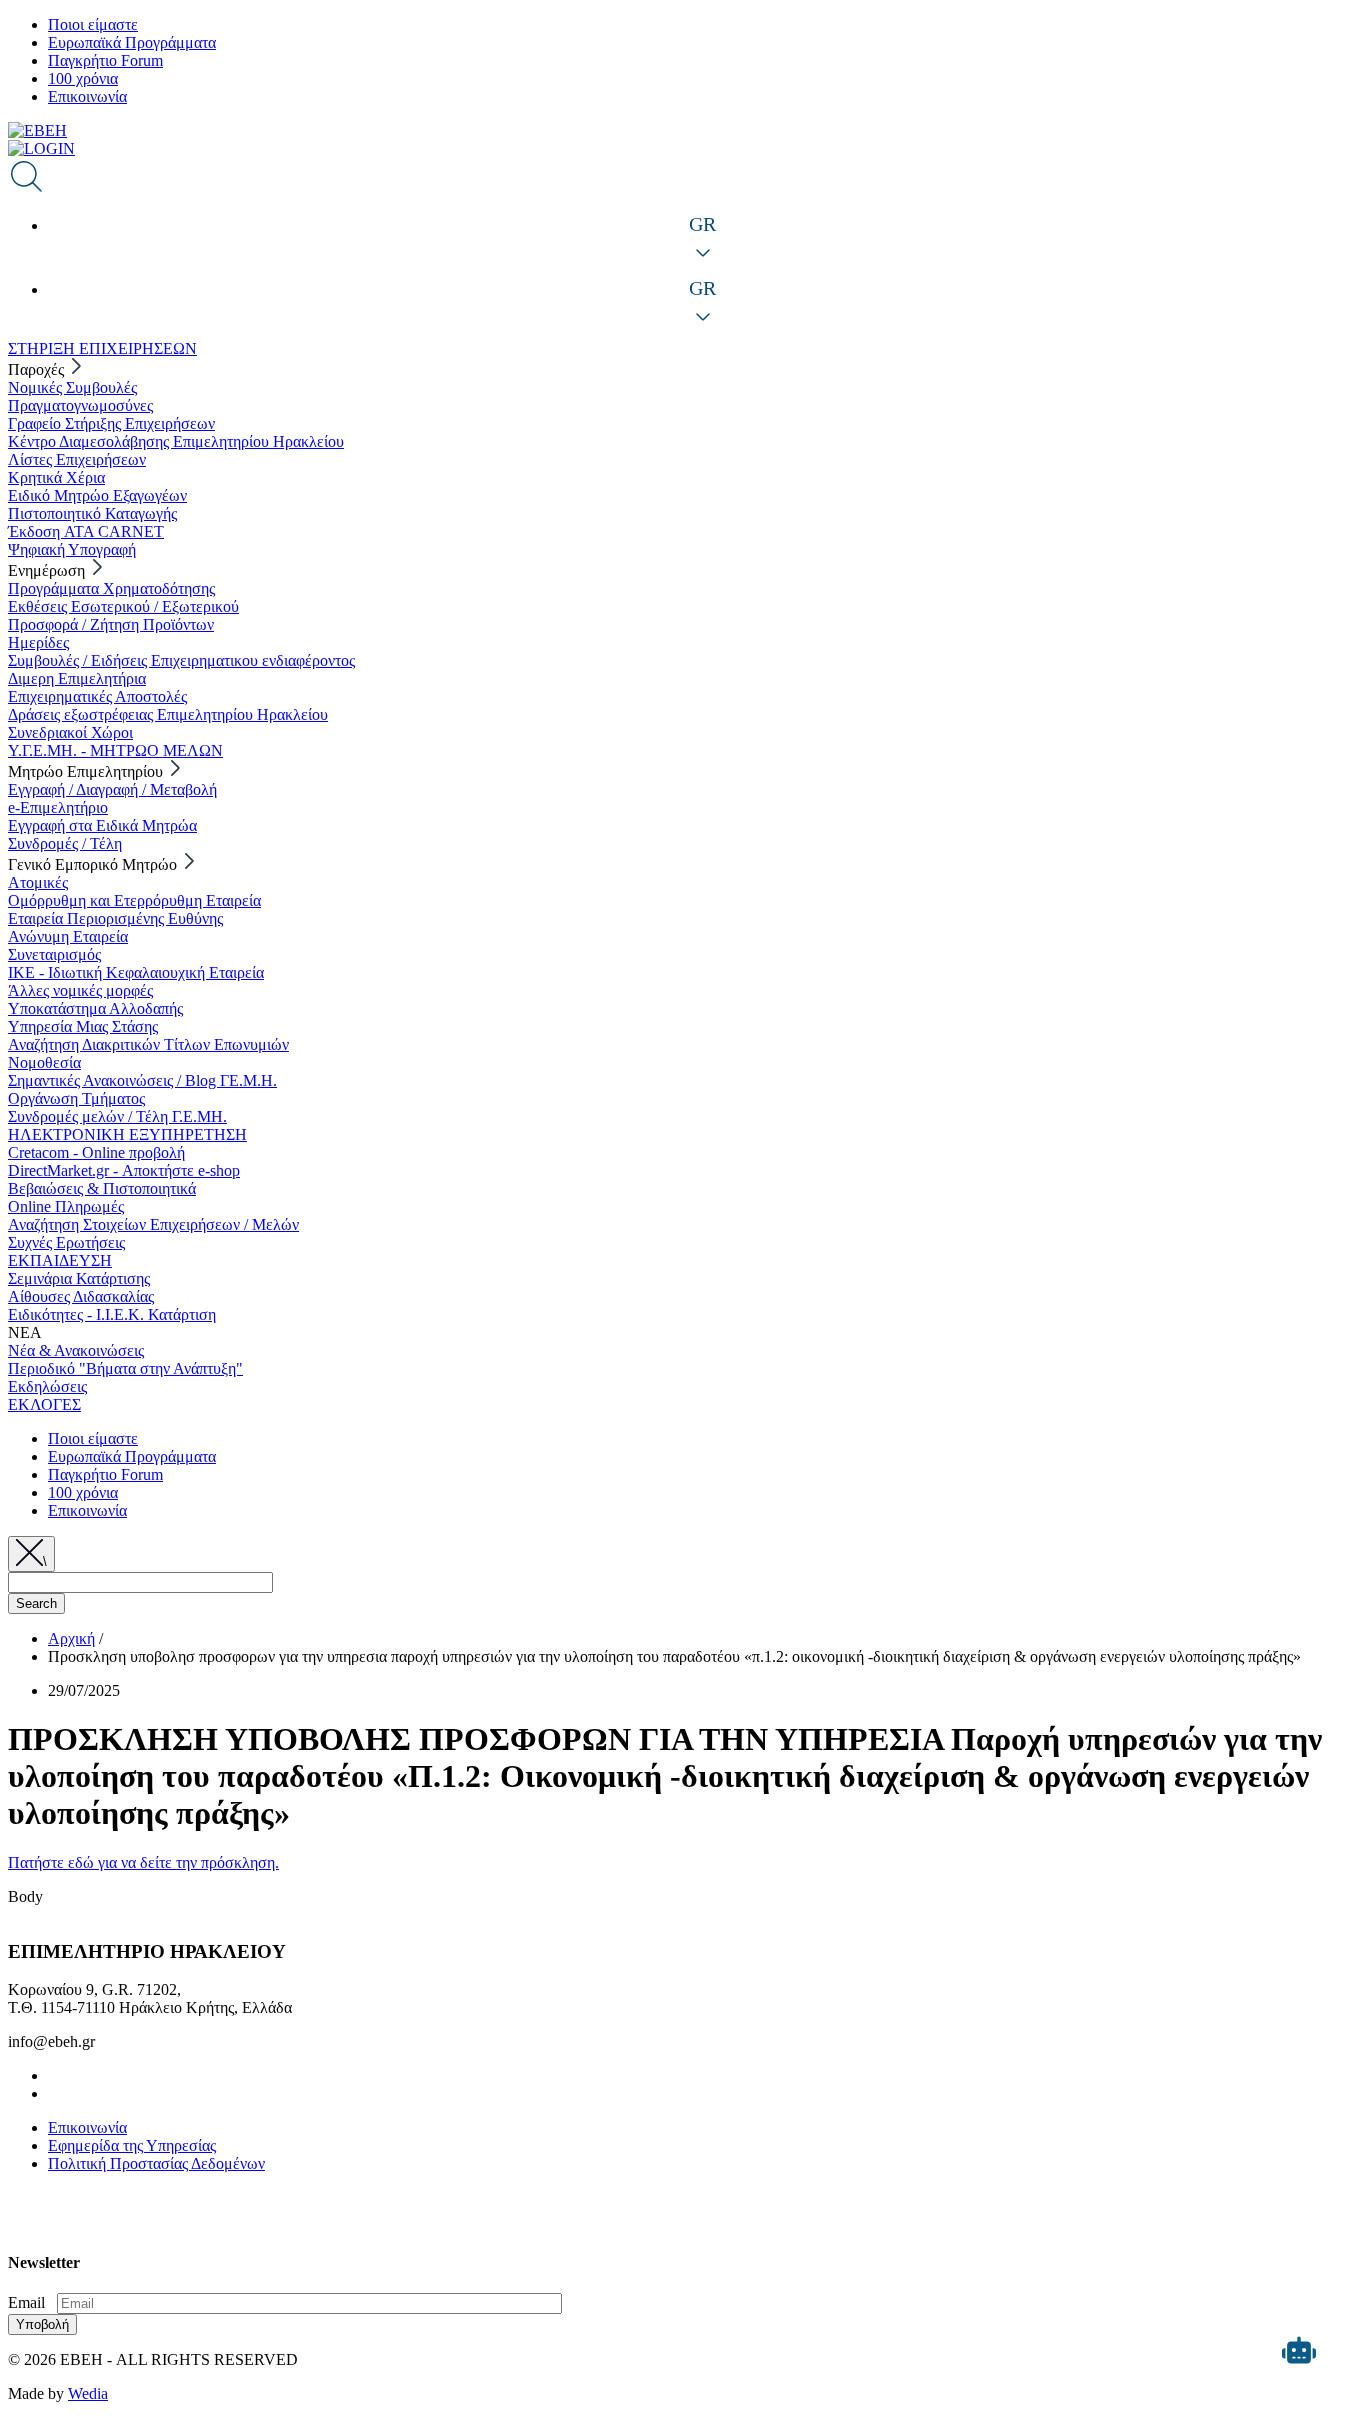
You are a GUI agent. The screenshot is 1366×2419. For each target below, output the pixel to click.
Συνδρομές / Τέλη (65, 843)
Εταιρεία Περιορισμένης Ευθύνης (115, 918)
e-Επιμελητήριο (58, 807)
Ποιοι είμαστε (93, 24)
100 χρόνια (83, 78)
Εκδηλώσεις (47, 1386)
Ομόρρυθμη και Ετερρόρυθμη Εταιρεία (134, 900)
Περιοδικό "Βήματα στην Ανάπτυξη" (125, 1368)
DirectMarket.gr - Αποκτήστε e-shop (124, 1170)
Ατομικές (38, 882)
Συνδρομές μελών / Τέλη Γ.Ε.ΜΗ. (117, 1116)
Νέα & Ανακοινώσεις (76, 1350)
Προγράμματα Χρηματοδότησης (111, 588)
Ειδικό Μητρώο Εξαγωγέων (97, 495)
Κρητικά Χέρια (56, 477)
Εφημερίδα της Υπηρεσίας (132, 2145)
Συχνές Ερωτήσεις (66, 1242)
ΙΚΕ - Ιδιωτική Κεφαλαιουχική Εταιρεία (136, 972)
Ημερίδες (38, 642)
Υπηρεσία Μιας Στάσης (83, 1026)
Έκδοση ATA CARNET (86, 531)
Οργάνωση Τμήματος (76, 1098)
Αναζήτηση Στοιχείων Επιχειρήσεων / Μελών (153, 1224)
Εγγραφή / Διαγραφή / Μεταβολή (112, 789)
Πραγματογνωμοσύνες (80, 405)
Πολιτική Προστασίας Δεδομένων (156, 2163)
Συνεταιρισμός (54, 954)
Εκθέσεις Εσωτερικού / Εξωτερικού (123, 606)
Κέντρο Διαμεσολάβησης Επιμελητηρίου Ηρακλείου (176, 441)
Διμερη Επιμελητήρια (77, 678)
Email (26, 2302)
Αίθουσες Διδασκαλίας (81, 1296)
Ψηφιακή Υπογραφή (72, 549)
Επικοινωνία (87, 96)
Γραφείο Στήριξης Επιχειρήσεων (111, 423)
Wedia (88, 2393)
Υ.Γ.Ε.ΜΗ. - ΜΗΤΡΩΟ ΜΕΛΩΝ (115, 750)
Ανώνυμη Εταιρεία (68, 936)
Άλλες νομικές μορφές (80, 990)
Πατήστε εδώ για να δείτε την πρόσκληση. (143, 1862)
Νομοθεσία (44, 1062)
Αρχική (71, 1638)
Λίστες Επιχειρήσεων (77, 459)
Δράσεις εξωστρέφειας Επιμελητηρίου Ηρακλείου (168, 714)
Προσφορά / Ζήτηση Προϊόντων (111, 624)
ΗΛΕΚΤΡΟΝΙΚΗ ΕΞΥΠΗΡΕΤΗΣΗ (127, 1134)
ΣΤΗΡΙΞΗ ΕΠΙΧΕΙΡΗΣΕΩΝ (102, 348)
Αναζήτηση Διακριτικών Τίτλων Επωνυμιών (148, 1044)
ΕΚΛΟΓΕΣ (44, 1404)
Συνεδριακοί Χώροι (70, 732)
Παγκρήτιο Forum (105, 60)
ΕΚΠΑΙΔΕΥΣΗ (60, 1260)
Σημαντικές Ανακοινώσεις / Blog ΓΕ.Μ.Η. (142, 1080)
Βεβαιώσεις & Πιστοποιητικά (102, 1188)
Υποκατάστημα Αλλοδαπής (95, 1008)
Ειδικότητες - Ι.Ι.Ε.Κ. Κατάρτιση (112, 1314)
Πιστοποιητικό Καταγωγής (92, 513)
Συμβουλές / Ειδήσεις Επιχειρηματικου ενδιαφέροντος (181, 660)
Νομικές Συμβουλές (72, 387)
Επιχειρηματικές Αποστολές (97, 696)
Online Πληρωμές (66, 1206)
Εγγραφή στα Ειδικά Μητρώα (102, 825)
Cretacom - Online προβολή (96, 1152)
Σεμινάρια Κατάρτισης (79, 1278)
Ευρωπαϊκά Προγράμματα (132, 42)
